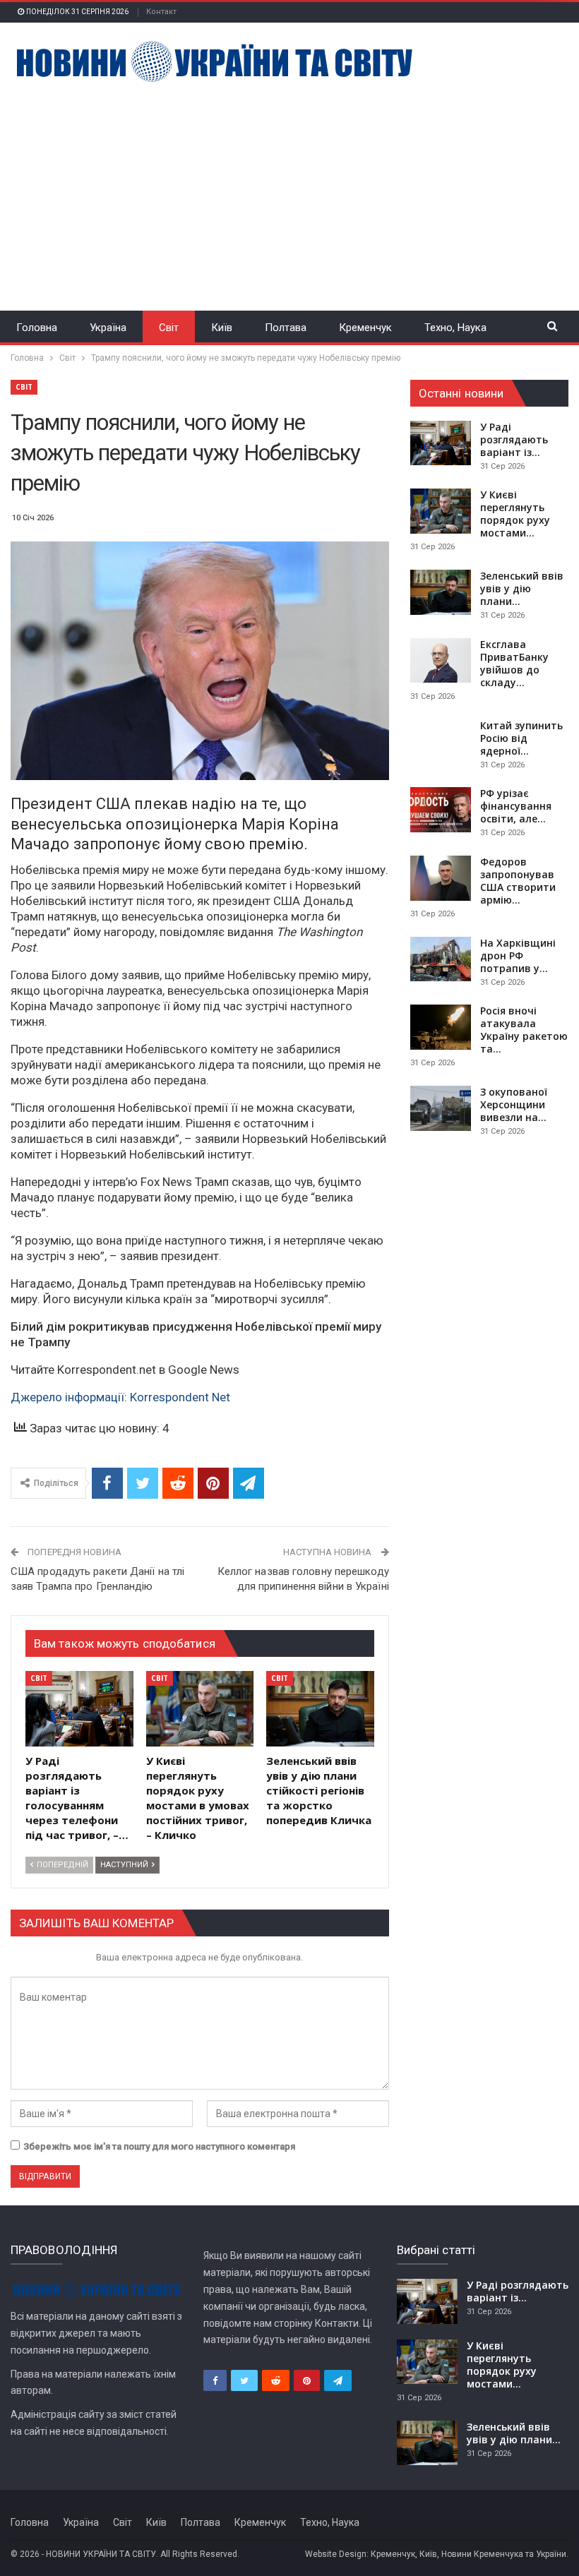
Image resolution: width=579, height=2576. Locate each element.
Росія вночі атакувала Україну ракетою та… (524, 1030)
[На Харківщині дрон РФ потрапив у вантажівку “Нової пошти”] (441, 959)
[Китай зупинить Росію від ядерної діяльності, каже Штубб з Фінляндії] (441, 742)
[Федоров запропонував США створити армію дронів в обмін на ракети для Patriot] (441, 878)
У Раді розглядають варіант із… (514, 439)
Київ (222, 328)
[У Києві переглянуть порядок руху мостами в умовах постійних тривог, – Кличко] (200, 1709)
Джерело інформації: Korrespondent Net (120, 1397)
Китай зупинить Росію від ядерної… (521, 738)
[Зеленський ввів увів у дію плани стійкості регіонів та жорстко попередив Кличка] (320, 1709)
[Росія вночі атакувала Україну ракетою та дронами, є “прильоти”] (441, 1027)
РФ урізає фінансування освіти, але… (516, 806)
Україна (108, 328)
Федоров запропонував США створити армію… (518, 881)
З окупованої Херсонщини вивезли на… (514, 1104)
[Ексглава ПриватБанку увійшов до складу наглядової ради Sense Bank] (441, 661)
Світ (169, 328)
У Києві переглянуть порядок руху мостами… (515, 514)
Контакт (161, 12)
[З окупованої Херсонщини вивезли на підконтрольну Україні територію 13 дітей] (441, 1108)
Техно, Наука (455, 328)
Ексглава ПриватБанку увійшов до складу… (514, 663)
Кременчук (365, 328)
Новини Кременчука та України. (505, 2554)
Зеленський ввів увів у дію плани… (522, 588)
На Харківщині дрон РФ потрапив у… (518, 955)
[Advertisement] (289, 188)
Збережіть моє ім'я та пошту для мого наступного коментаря (159, 2146)
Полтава (286, 328)
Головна (37, 328)
